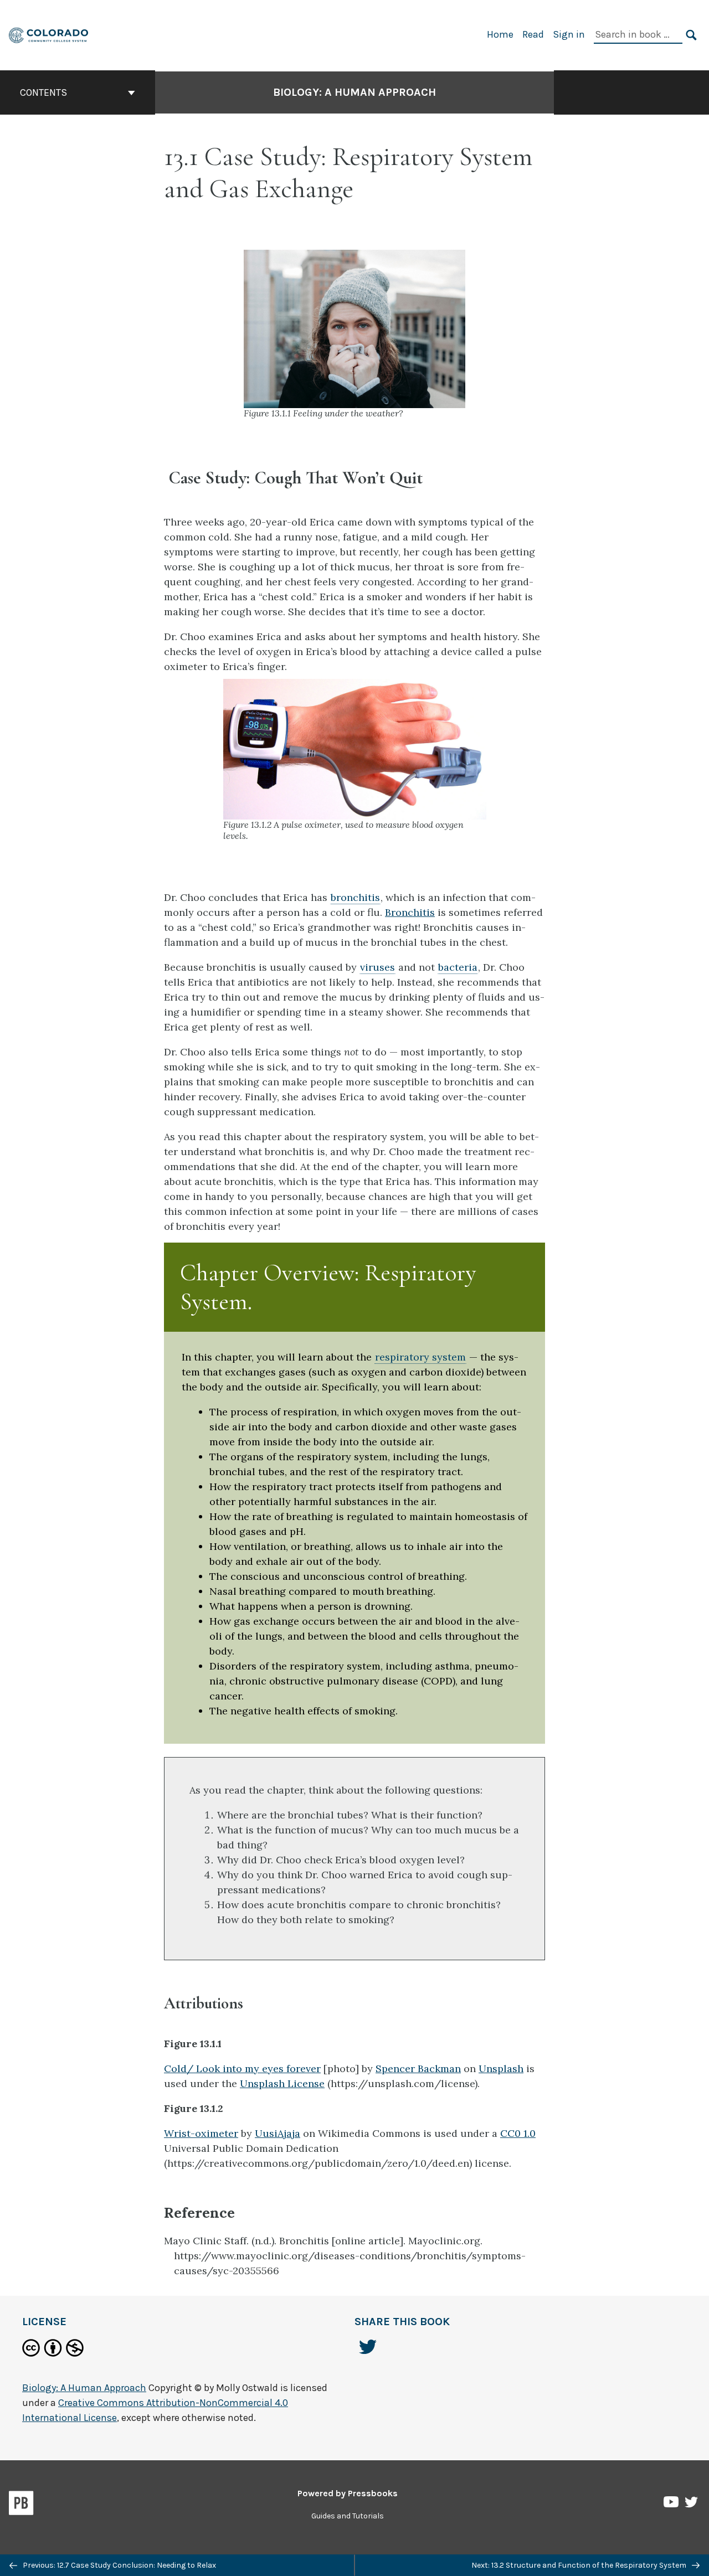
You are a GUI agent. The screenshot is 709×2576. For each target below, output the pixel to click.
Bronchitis (410, 912)
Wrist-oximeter (201, 2133)
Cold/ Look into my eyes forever (242, 2068)
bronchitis (355, 897)
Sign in (569, 34)
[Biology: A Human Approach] (49, 34)
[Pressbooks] (21, 2505)
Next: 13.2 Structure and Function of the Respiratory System (580, 2565)
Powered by (348, 2493)
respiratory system (420, 1357)
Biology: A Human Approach (354, 92)
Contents (43, 92)
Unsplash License (282, 2083)
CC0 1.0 (518, 2133)
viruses (377, 967)
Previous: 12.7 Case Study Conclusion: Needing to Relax (119, 2565)
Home (500, 34)
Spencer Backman (418, 2068)
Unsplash (501, 2068)
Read (533, 34)
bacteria (458, 967)
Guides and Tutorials (348, 2516)
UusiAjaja (278, 2133)
